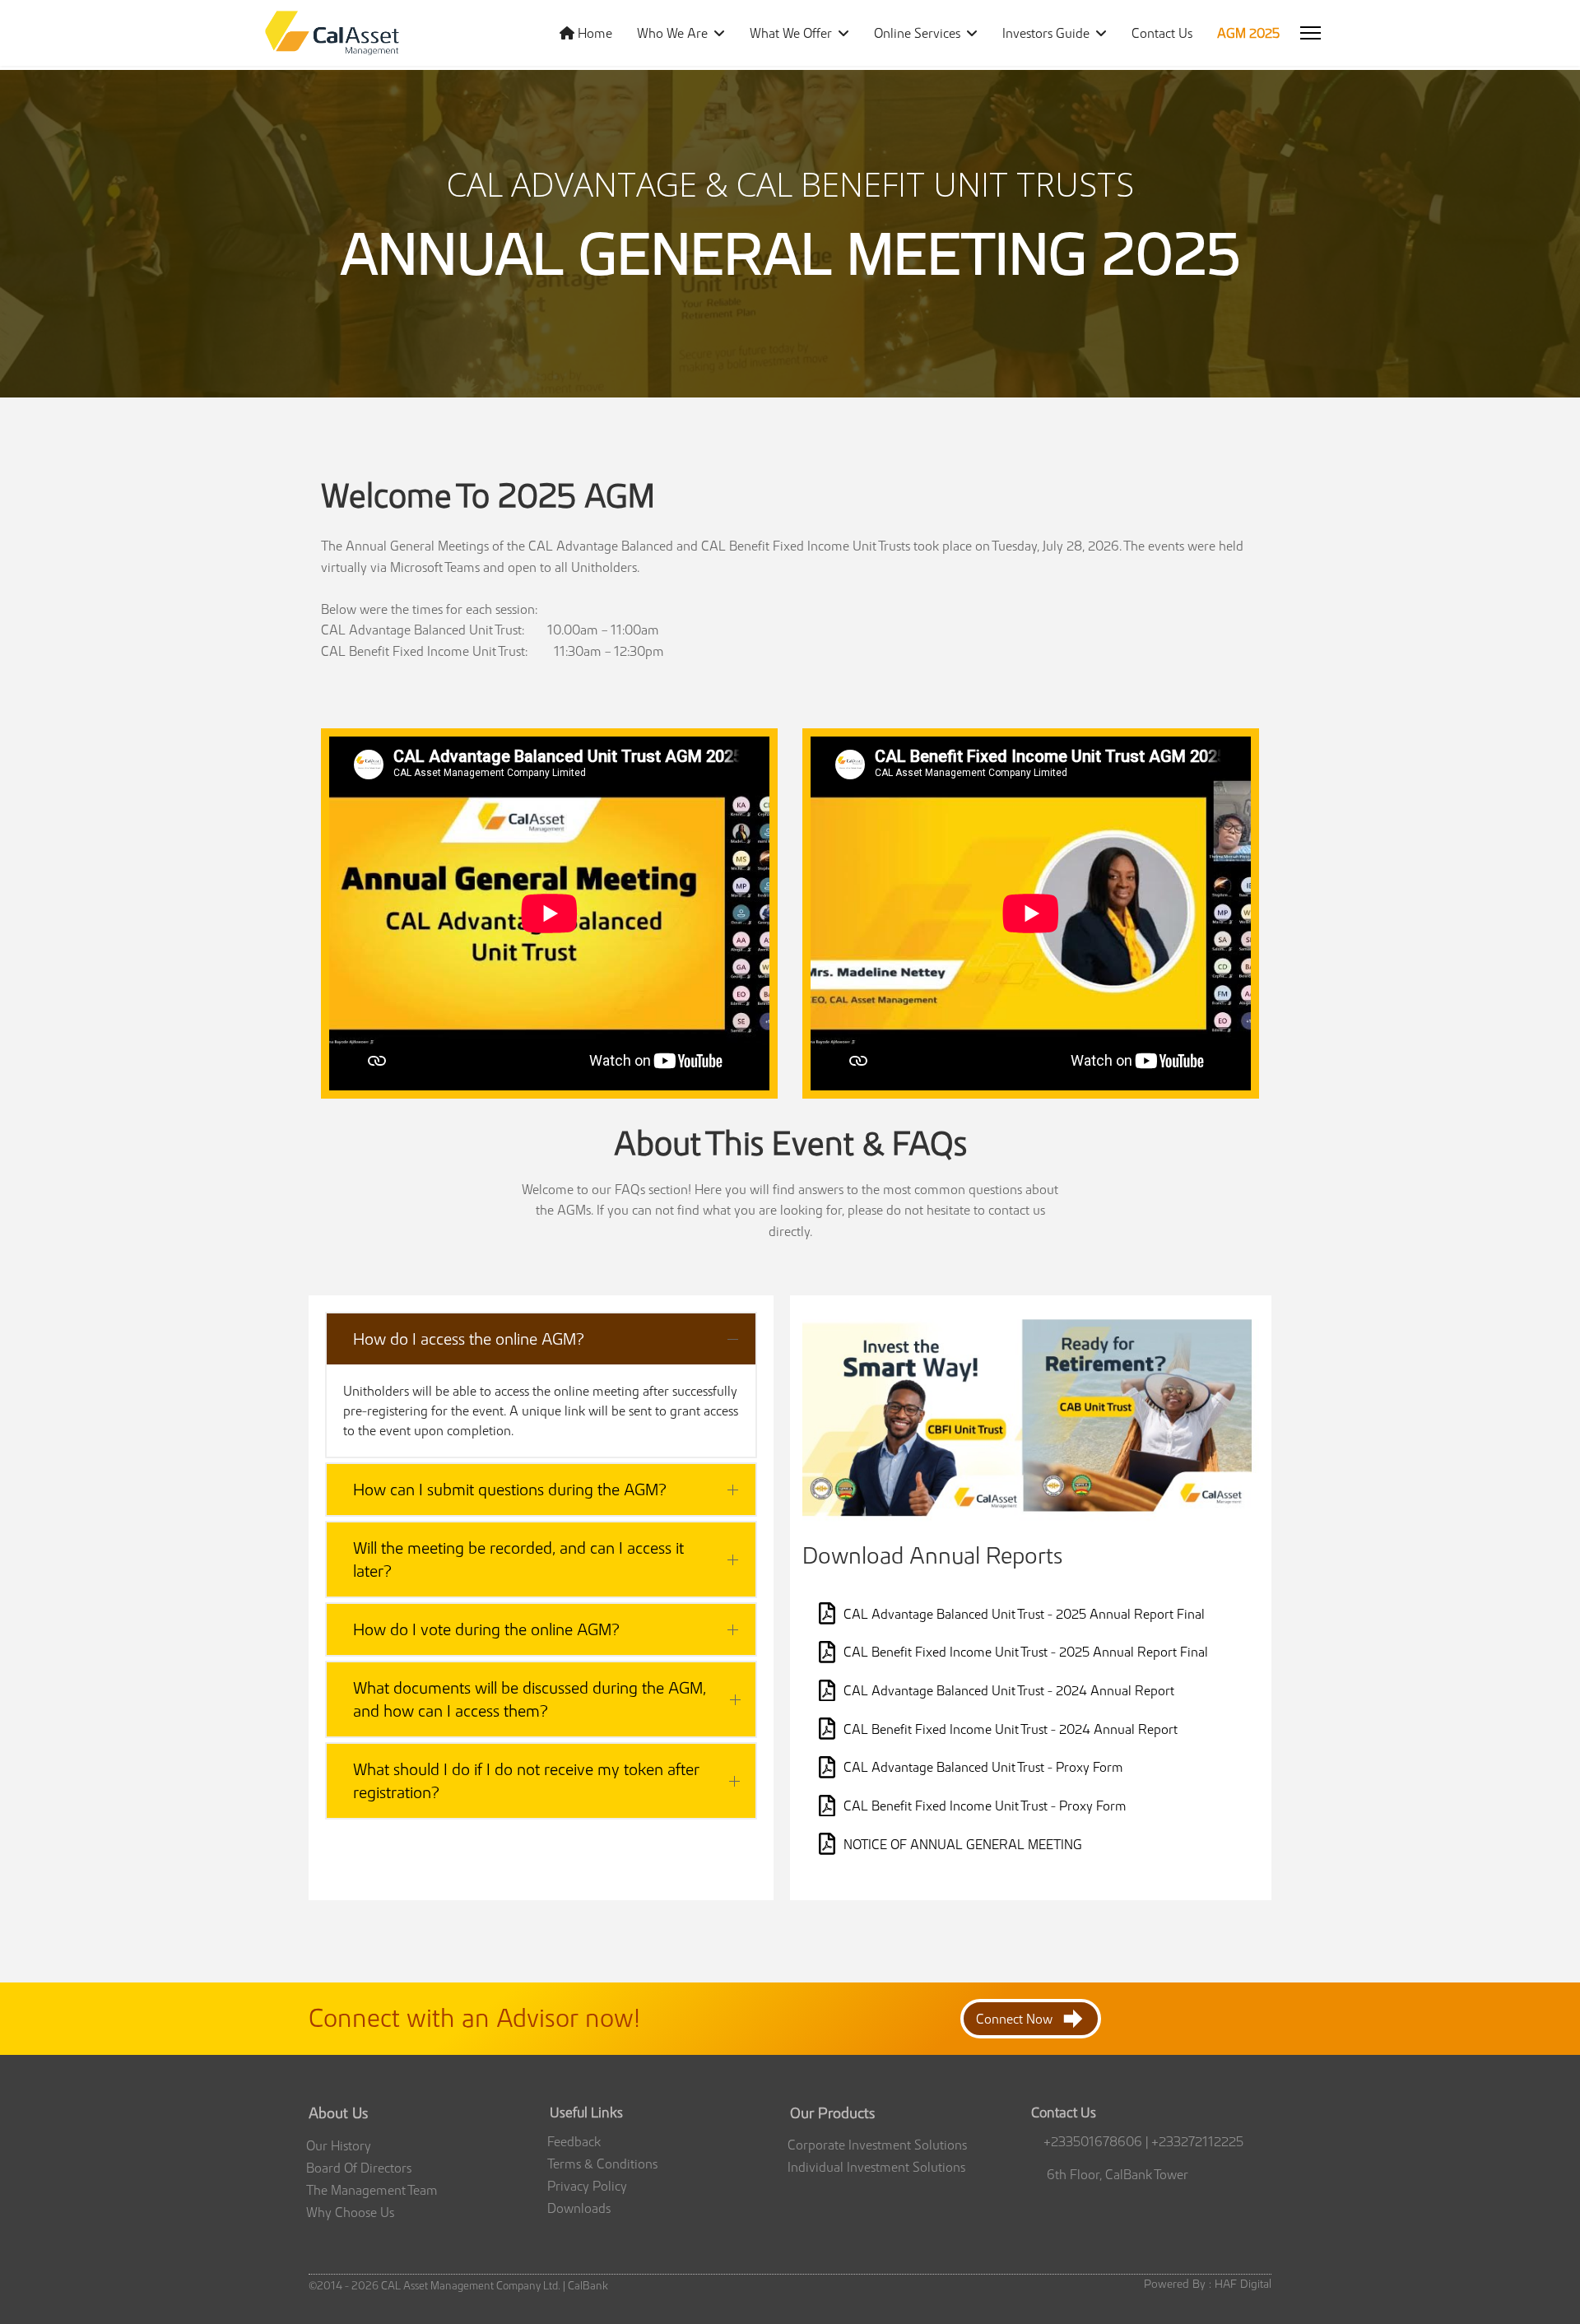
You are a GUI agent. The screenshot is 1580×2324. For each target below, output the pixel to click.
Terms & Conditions (602, 2164)
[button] (541, 1339)
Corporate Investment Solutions (877, 2145)
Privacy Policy (587, 2186)
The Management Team (372, 2190)
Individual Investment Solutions (876, 2167)
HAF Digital (1241, 2284)
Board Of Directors (359, 2168)
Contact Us (1162, 33)
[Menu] (1310, 33)
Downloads (579, 2208)
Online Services (917, 33)
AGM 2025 (1248, 33)
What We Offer (791, 33)
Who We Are (672, 33)
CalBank (588, 2286)
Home (593, 33)
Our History (339, 2145)
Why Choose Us (350, 2212)
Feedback (574, 2141)
